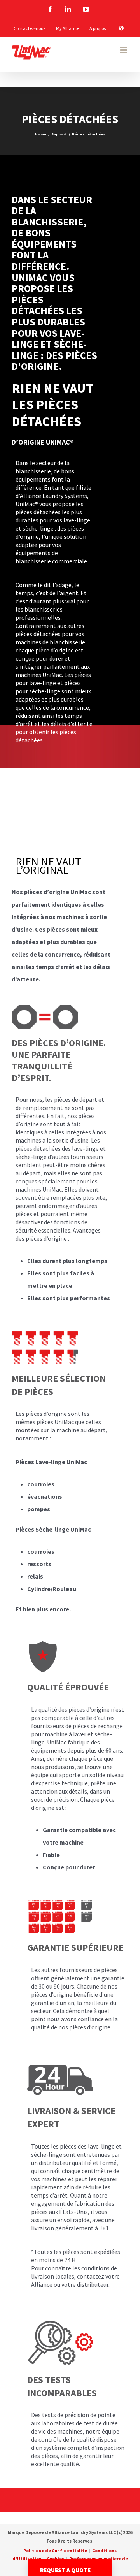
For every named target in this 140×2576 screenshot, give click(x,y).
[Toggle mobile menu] (124, 50)
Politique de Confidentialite (55, 2551)
